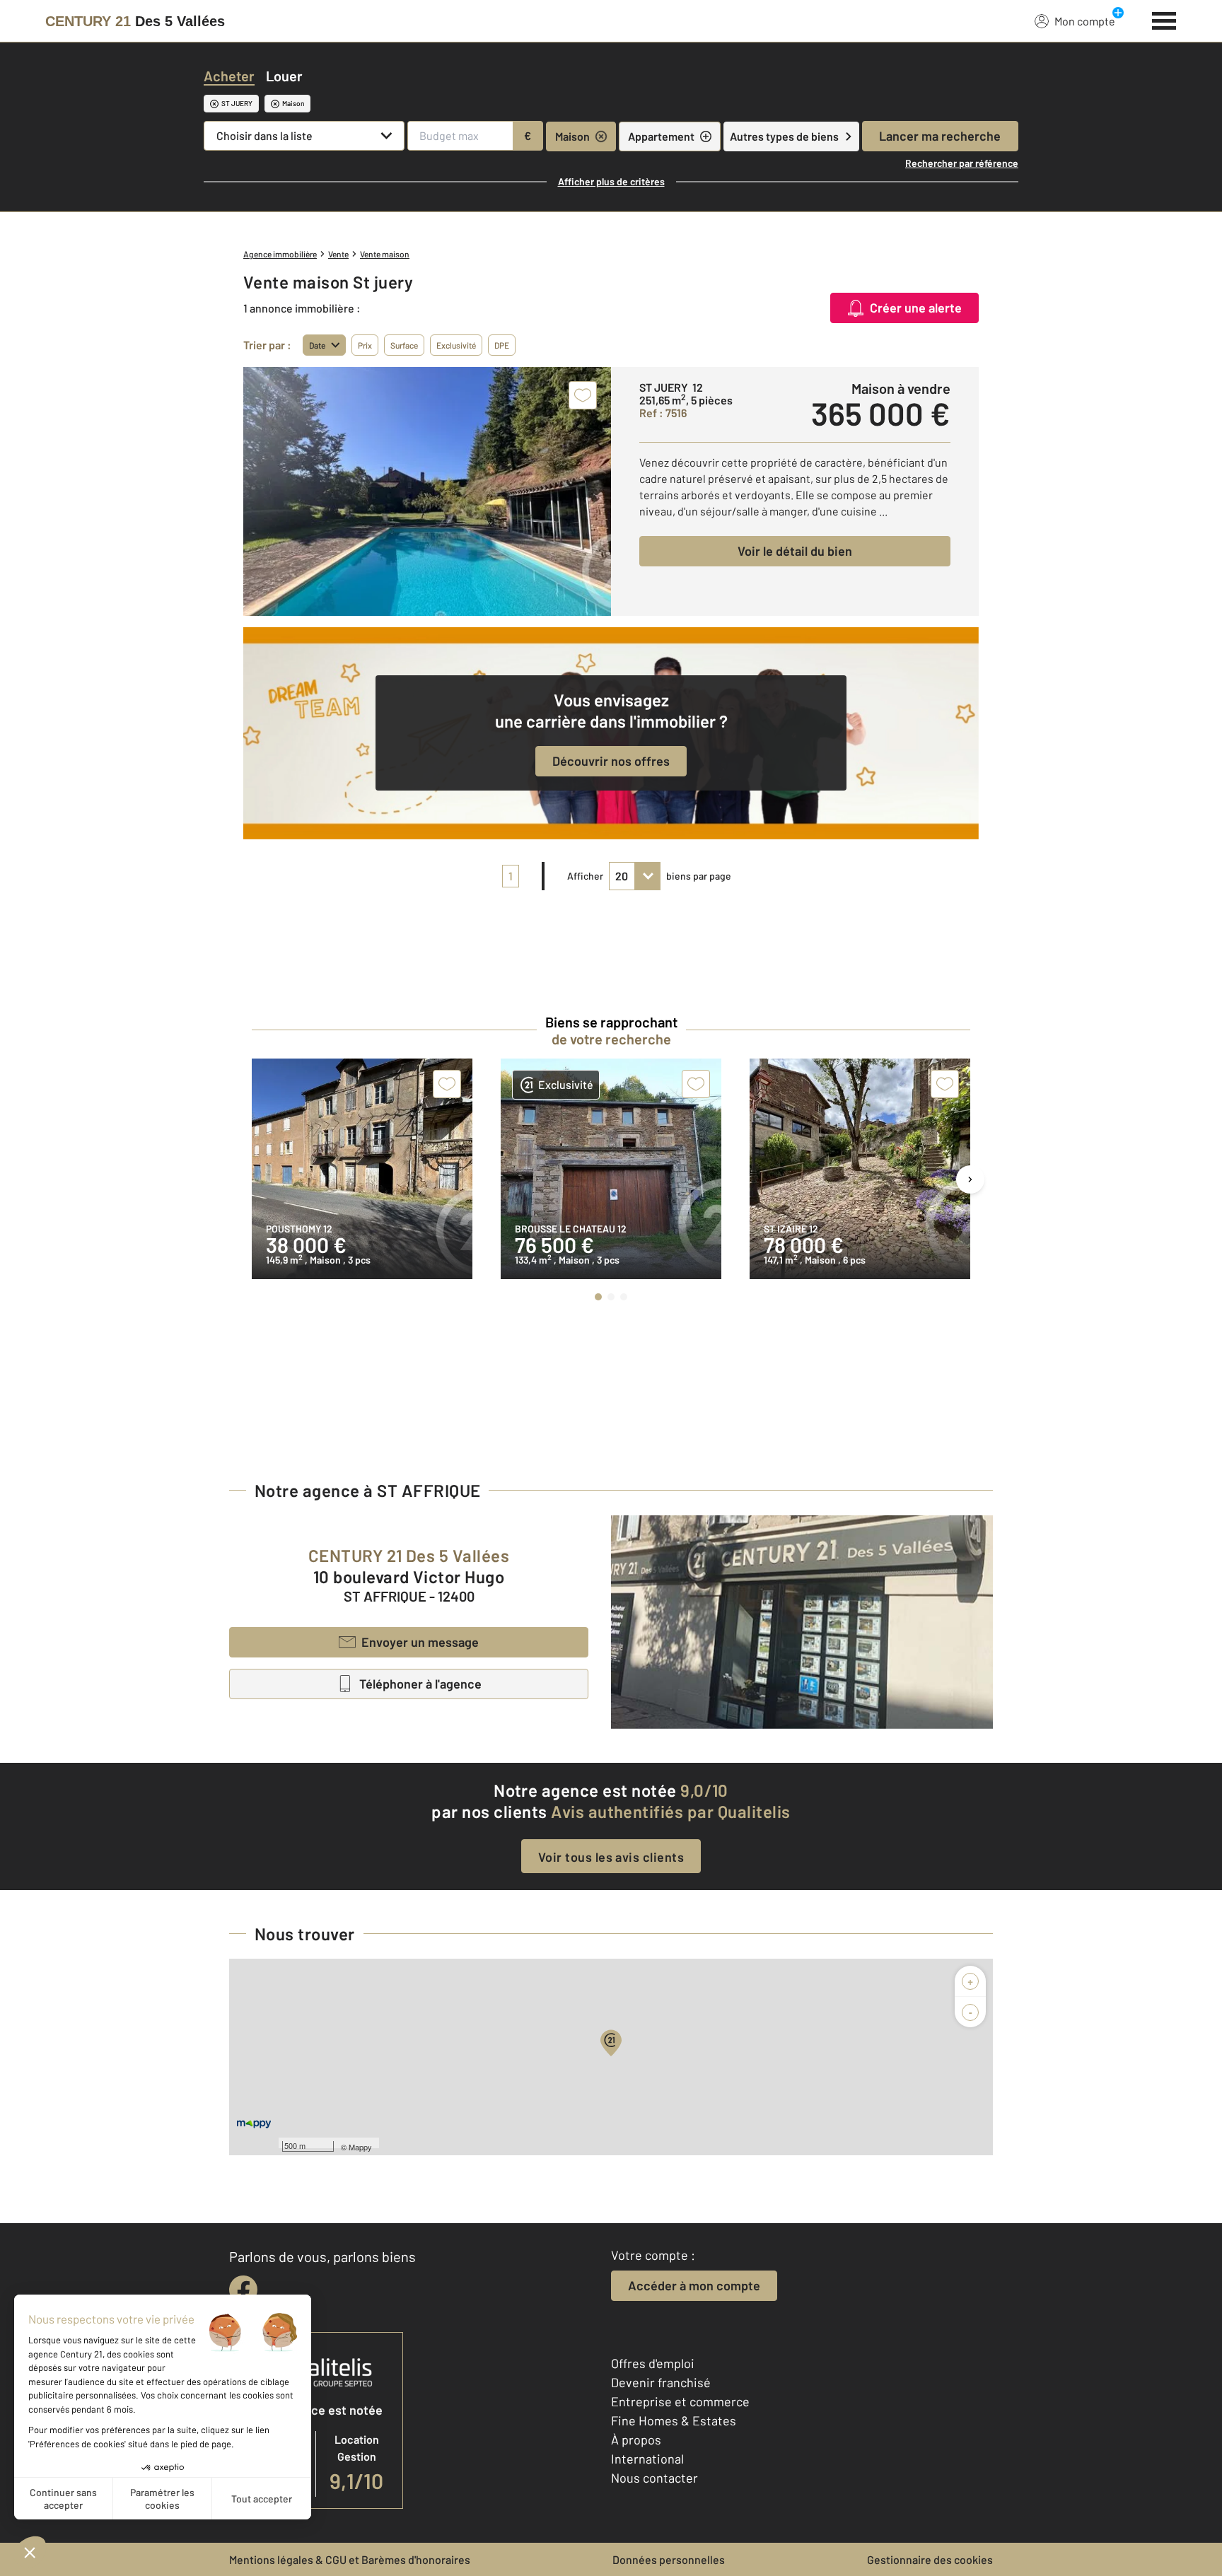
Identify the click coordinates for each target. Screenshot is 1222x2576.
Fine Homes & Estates (674, 2420)
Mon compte (1085, 21)
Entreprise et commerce (680, 2401)
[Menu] (1164, 19)
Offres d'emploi (653, 2363)
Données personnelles (669, 2559)
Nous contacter (654, 2478)
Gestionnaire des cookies (930, 2559)
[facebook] (243, 2290)
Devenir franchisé (661, 2382)
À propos (636, 2440)
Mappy (360, 2147)
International (647, 2459)
